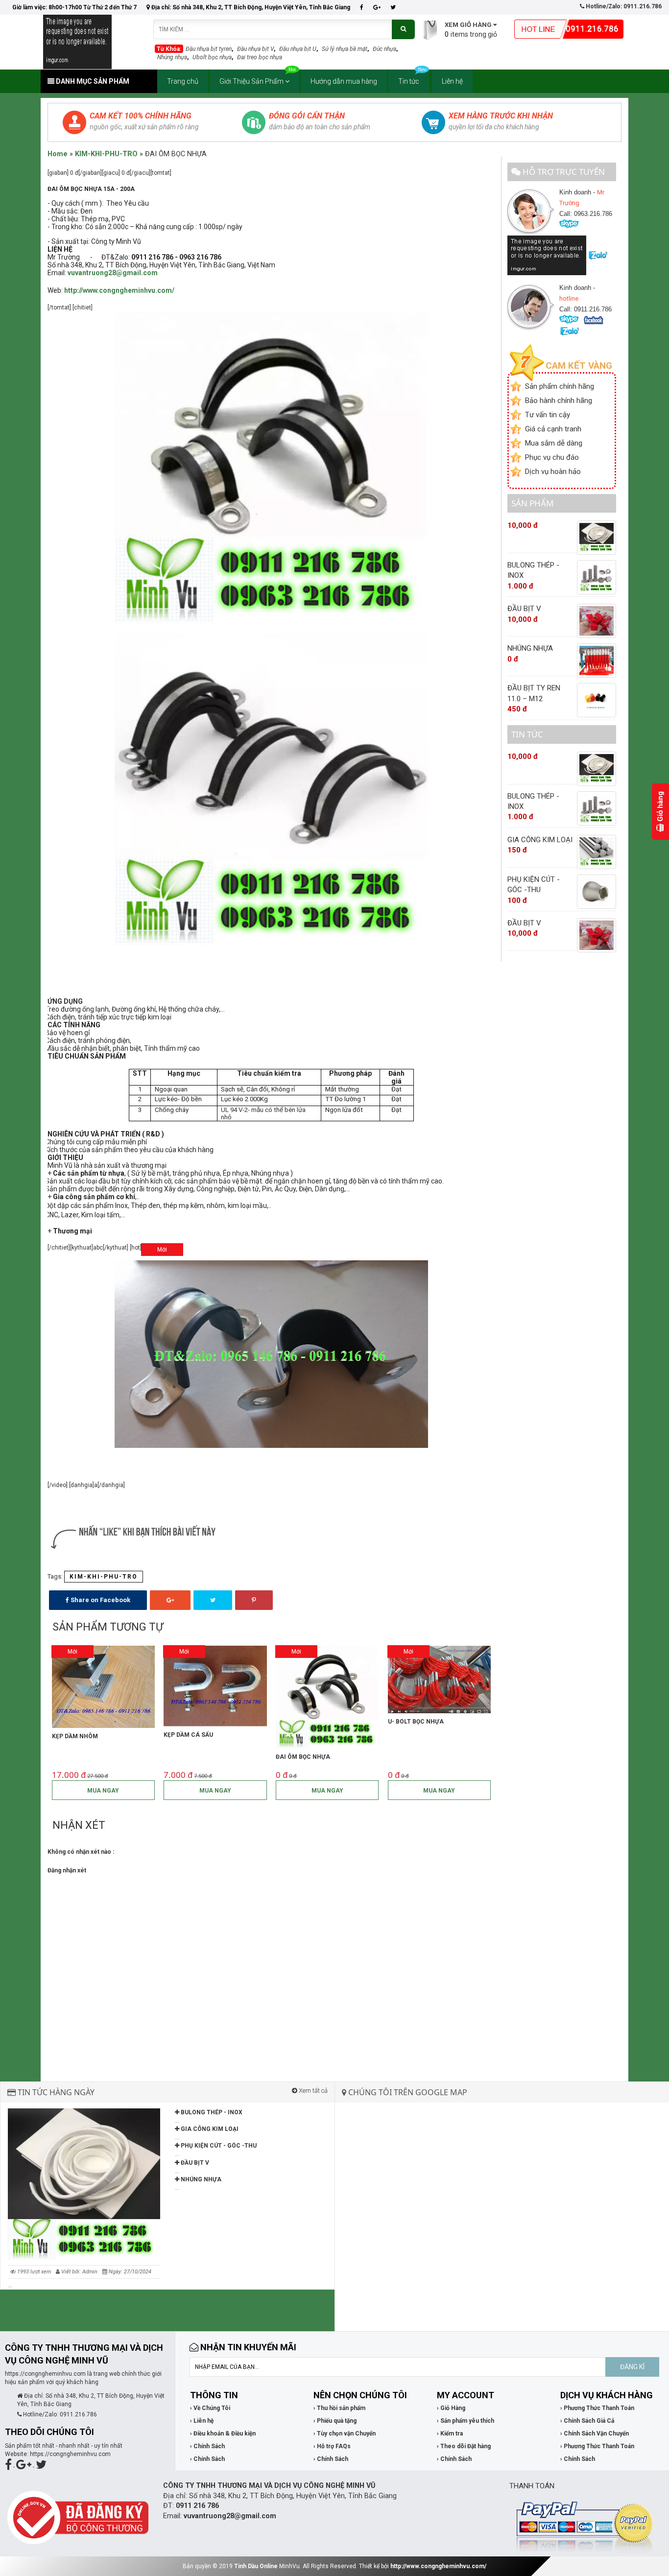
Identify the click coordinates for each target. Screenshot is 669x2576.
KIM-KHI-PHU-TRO (106, 154)
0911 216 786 (197, 2506)
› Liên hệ (202, 2421)
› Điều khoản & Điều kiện (223, 2434)
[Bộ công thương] (78, 2517)
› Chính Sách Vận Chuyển (595, 2434)
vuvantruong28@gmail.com (113, 273)
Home (58, 154)
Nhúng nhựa (172, 57)
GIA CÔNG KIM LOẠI (209, 2129)
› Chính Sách (207, 2446)
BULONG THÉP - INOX (211, 2112)
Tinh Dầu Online (256, 2566)
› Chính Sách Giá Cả (587, 2421)
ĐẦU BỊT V (194, 2163)
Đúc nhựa (384, 49)
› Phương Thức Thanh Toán (597, 2408)
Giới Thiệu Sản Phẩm (252, 81)
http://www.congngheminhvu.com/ (438, 2566)
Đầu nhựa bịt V (255, 49)
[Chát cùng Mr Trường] (548, 255)
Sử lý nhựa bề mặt (345, 49)
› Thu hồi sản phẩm (339, 2408)
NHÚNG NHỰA (200, 2179)
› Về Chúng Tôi (210, 2408)
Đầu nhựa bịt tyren (209, 49)
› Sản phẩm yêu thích (466, 2421)
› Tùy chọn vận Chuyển (345, 2434)
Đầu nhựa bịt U (298, 49)
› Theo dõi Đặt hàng (464, 2446)
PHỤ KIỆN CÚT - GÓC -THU (218, 2146)
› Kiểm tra (450, 2434)
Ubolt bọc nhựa (212, 57)
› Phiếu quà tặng (335, 2421)
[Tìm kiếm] (403, 29)
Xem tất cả (312, 2091)
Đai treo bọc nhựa (260, 57)
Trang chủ (183, 81)
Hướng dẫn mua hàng (344, 81)
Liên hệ (452, 81)
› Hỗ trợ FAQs (332, 2446)
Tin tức (409, 81)
